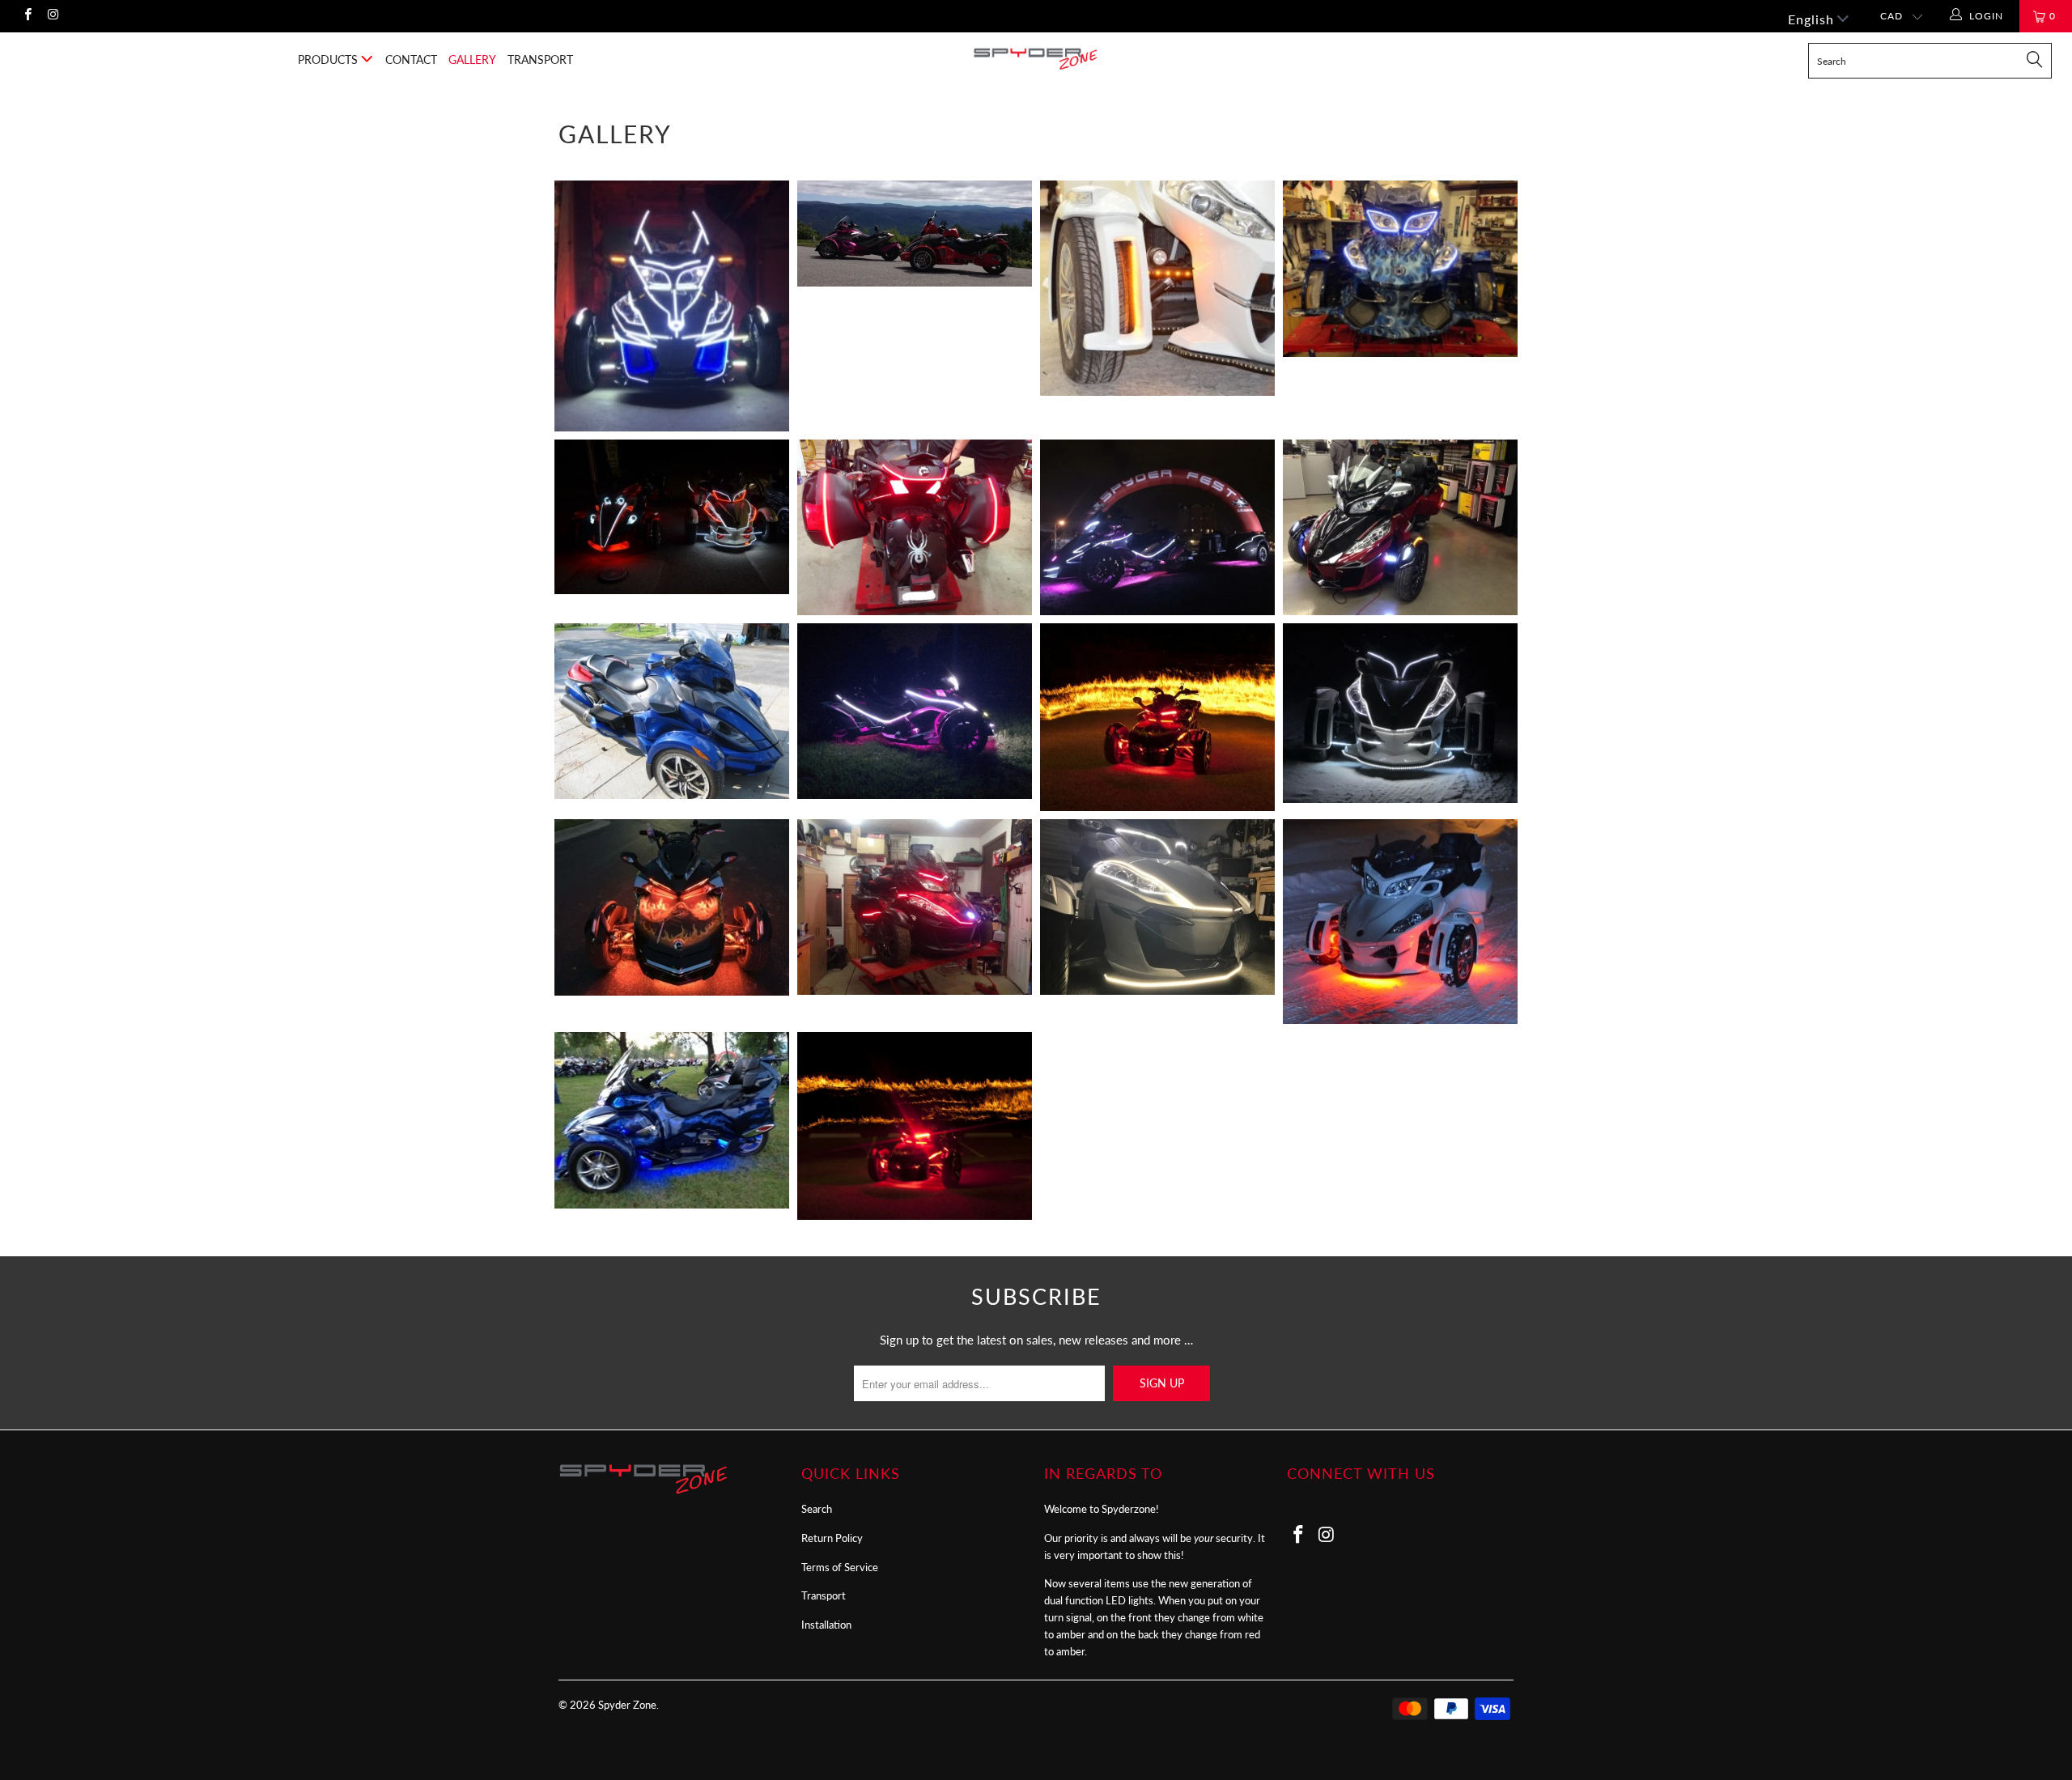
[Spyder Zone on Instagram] (52, 16)
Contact (411, 59)
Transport (540, 59)
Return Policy (832, 1538)
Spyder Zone (627, 1705)
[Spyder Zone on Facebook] (27, 16)
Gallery (472, 59)
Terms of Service (840, 1567)
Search (817, 1509)
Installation (826, 1625)
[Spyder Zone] (1036, 59)
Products (329, 59)
